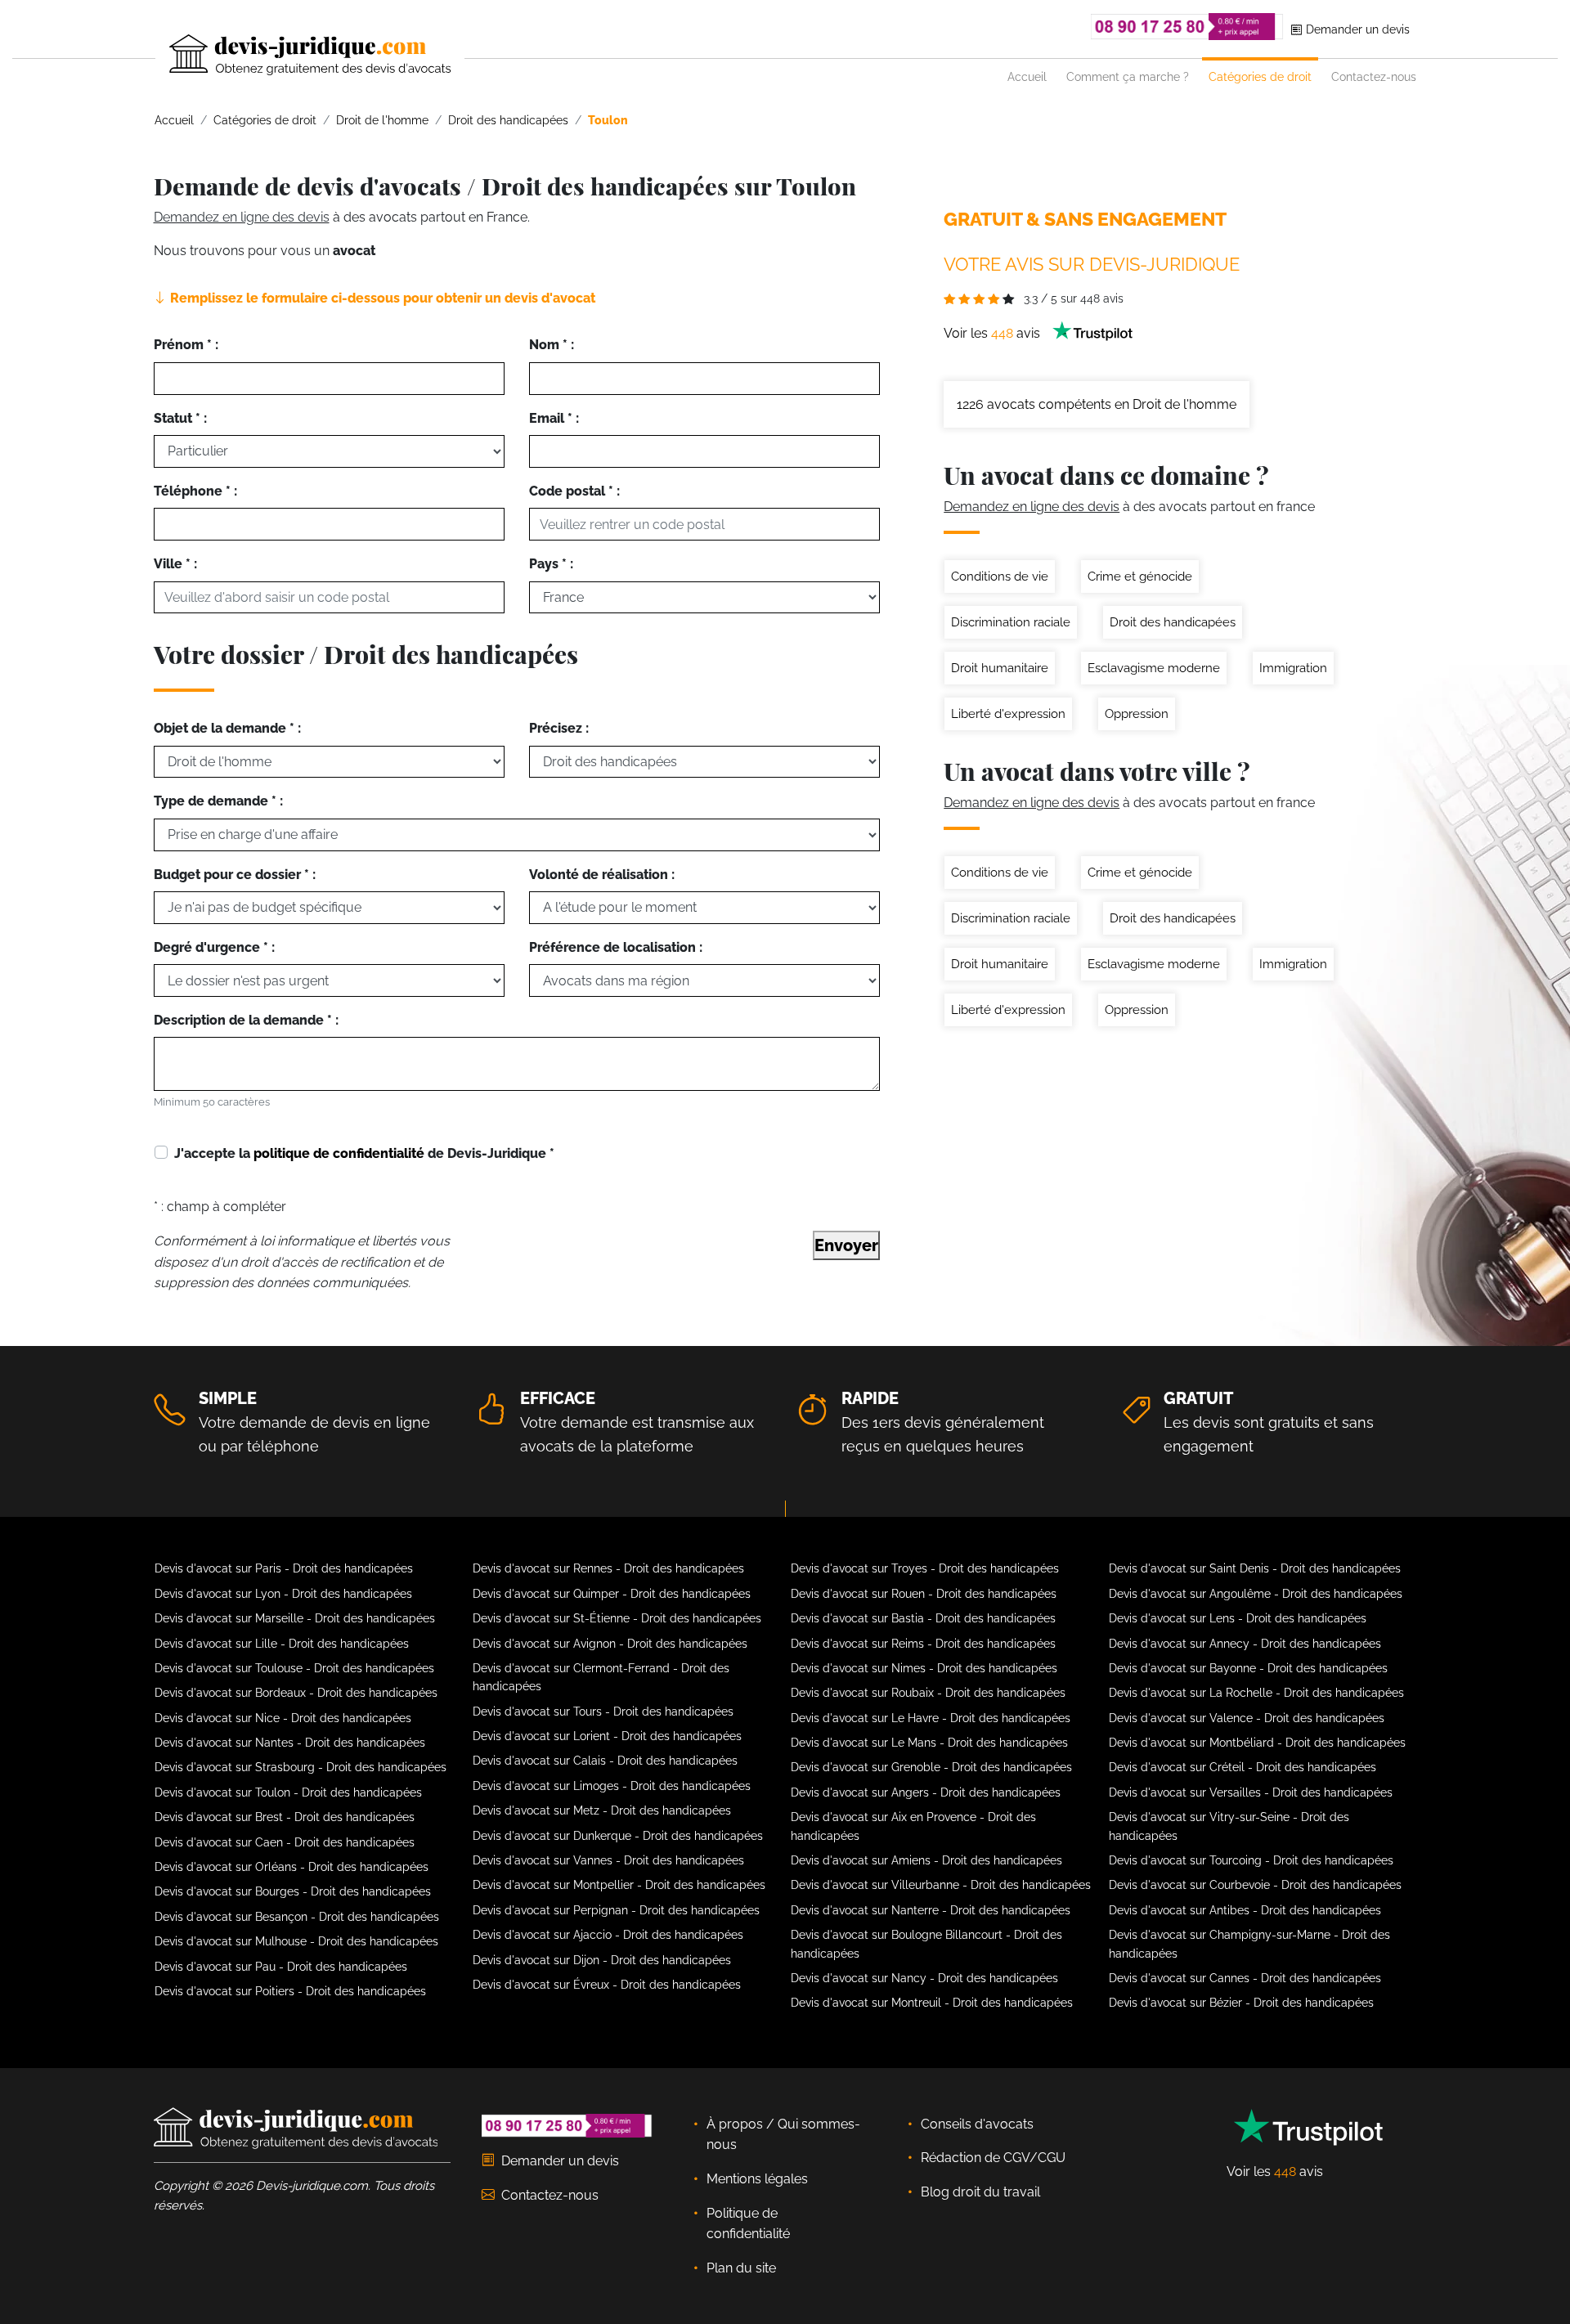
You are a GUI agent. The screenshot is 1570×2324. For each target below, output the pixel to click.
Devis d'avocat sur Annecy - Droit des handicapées (1245, 1644)
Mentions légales (757, 2179)
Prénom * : (186, 345)
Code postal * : (574, 491)
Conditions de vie (1000, 577)
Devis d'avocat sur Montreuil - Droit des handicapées (932, 2003)
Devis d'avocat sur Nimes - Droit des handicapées (924, 1668)
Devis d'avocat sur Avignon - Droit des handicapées (610, 1644)
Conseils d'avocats (977, 2124)
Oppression (1137, 714)
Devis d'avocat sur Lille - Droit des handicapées (282, 1644)
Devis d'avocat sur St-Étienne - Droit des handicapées (617, 1618)
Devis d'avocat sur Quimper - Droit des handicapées (612, 1594)
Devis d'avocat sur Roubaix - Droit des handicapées (928, 1693)
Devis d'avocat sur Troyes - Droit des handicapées (925, 1568)
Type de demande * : (218, 801)
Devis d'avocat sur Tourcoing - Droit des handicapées (1251, 1860)
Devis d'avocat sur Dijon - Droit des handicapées (602, 1960)
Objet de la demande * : (227, 728)
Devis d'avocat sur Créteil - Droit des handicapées (1243, 1767)
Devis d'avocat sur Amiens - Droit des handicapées (926, 1860)
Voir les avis (994, 333)
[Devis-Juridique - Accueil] (296, 55)
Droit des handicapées (1173, 622)
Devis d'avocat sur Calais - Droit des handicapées (605, 1761)
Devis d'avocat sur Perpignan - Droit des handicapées (616, 1910)
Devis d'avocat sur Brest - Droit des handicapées (285, 1817)
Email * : (554, 418)
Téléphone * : (195, 491)
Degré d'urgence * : (214, 947)
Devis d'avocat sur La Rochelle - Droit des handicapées (1256, 1693)
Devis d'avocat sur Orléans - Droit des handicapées (292, 1867)
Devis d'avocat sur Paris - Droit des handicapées (284, 1568)
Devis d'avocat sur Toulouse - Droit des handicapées (294, 1668)
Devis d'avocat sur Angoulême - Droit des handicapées (1256, 1594)
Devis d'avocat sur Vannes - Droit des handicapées (608, 1860)
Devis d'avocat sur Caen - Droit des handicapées (285, 1842)
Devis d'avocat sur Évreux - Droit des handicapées (607, 1985)
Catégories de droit (1260, 76)
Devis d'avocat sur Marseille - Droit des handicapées (295, 1618)
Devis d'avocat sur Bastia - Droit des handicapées (923, 1618)
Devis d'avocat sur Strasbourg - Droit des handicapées (301, 1767)
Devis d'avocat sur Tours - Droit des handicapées (603, 1712)
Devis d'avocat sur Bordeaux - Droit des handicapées (296, 1693)
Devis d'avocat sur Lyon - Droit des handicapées (283, 1594)
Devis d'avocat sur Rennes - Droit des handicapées (608, 1568)
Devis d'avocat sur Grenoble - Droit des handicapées (931, 1767)
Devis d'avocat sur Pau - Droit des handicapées (281, 1967)
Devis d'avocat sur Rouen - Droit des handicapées (924, 1594)
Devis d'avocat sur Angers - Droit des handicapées (926, 1792)
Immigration (1293, 668)
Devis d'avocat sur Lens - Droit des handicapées (1238, 1618)
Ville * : (175, 564)
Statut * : (180, 418)
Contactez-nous (1374, 76)
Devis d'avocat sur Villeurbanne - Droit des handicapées (941, 1885)
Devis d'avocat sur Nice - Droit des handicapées (283, 1718)
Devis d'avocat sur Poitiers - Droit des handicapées (290, 1991)
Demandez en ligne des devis (242, 217)
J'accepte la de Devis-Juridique (364, 1153)
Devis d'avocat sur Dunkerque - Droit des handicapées (618, 1836)
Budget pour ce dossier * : (235, 875)
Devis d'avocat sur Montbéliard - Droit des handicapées (1257, 1743)
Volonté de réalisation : (602, 875)
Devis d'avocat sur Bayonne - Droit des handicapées (1248, 1668)
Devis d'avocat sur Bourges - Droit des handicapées (293, 1891)
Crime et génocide (1140, 577)
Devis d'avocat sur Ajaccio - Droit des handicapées (608, 1935)
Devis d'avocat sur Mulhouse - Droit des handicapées (296, 1941)
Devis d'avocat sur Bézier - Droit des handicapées (1241, 2003)
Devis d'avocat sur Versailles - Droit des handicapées (1251, 1792)
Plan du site (741, 2268)
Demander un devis (1356, 29)
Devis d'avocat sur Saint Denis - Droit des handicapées (1255, 1568)
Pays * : (551, 564)
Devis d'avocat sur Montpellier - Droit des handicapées (619, 1885)
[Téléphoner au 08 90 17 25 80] (1187, 27)
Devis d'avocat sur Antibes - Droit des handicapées (1245, 1910)
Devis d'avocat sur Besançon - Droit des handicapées (297, 1917)
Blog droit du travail (980, 2192)
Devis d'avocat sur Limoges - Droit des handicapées (612, 1786)
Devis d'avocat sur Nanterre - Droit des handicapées (931, 1910)
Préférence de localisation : (616, 947)
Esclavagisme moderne (1154, 668)
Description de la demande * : (246, 1020)
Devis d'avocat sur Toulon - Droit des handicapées (288, 1792)
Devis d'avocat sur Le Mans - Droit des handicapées (929, 1743)
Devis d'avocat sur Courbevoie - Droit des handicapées (1255, 1885)
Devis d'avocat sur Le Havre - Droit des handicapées (931, 1718)
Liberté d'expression (1008, 714)
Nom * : (552, 345)
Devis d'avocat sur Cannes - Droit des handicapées (1245, 1978)
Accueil (1027, 76)
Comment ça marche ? (1128, 76)
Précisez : (559, 728)
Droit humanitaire (1000, 668)
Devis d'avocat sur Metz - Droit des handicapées (602, 1810)
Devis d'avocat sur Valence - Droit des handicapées (1247, 1718)
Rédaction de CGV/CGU (993, 2158)
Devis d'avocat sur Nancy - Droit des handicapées (924, 1978)
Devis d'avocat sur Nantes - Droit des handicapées (290, 1743)
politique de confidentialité (339, 1153)
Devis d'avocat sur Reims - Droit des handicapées (923, 1644)
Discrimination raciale (1011, 622)
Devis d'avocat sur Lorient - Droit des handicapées (607, 1736)
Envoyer (846, 1245)
